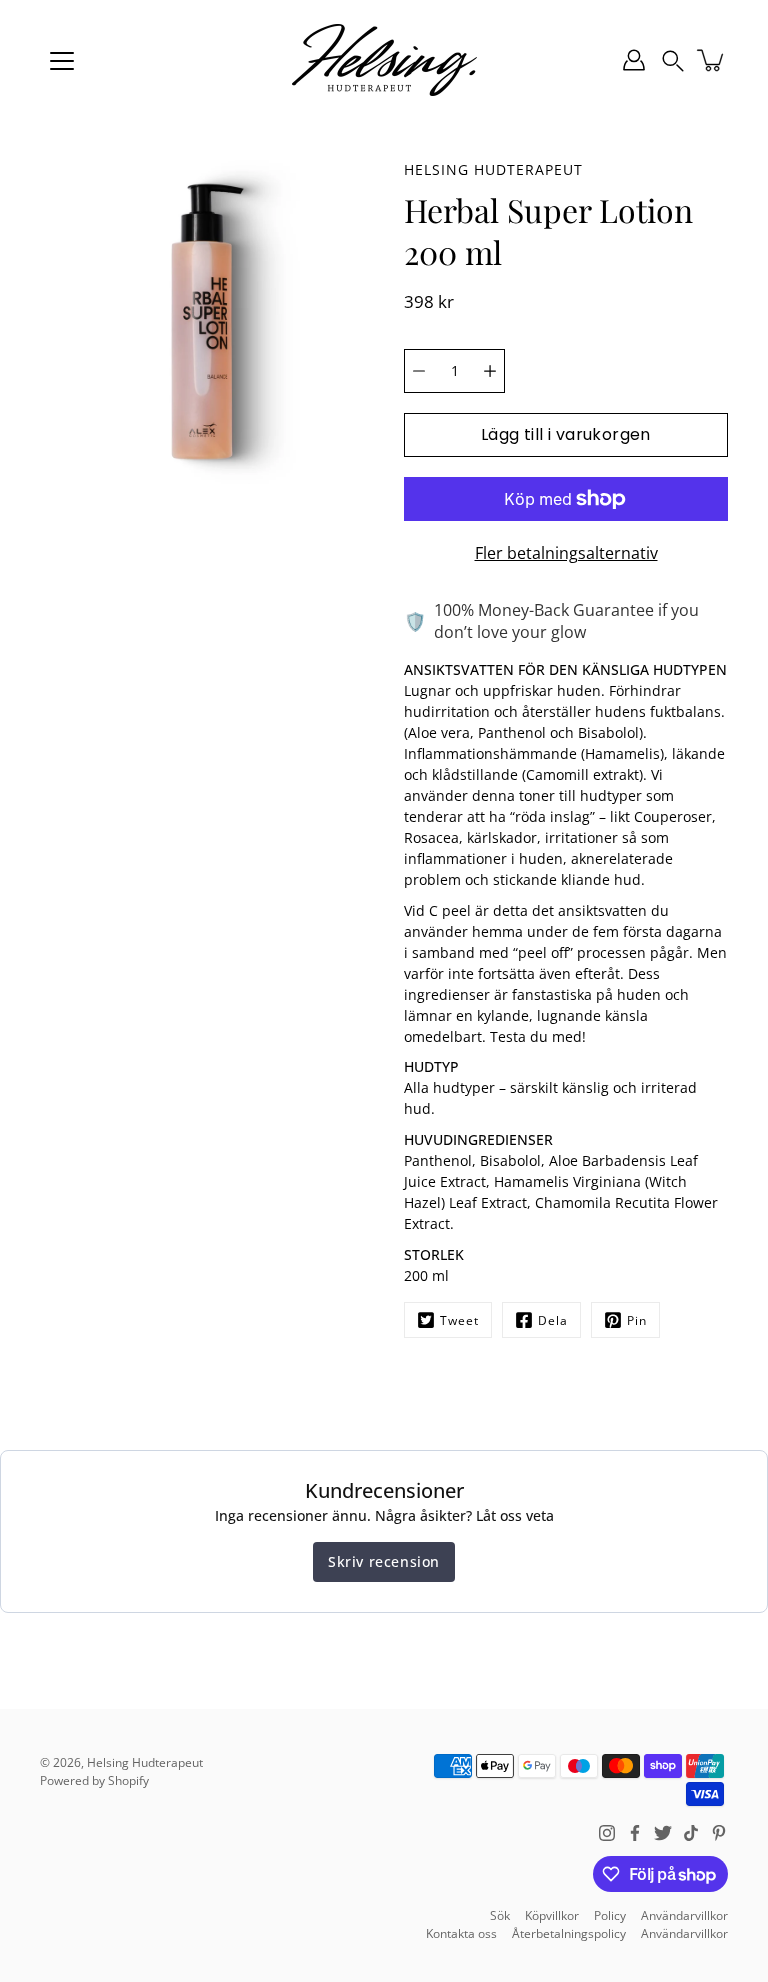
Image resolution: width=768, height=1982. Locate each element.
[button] (673, 60)
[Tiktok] (691, 1833)
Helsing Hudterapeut (145, 1762)
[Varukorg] (712, 60)
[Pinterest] (719, 1833)
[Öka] (490, 371)
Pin (637, 1320)
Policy (610, 1915)
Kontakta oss (461, 1933)
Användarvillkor (684, 1915)
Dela (553, 1320)
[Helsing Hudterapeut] (384, 60)
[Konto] (634, 60)
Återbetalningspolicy (569, 1933)
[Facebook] (635, 1833)
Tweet (459, 1320)
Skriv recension (384, 1561)
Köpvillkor (552, 1915)
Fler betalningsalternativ (566, 553)
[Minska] (419, 371)
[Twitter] (663, 1833)
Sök (500, 1915)
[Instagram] (607, 1833)
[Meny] (62, 61)
